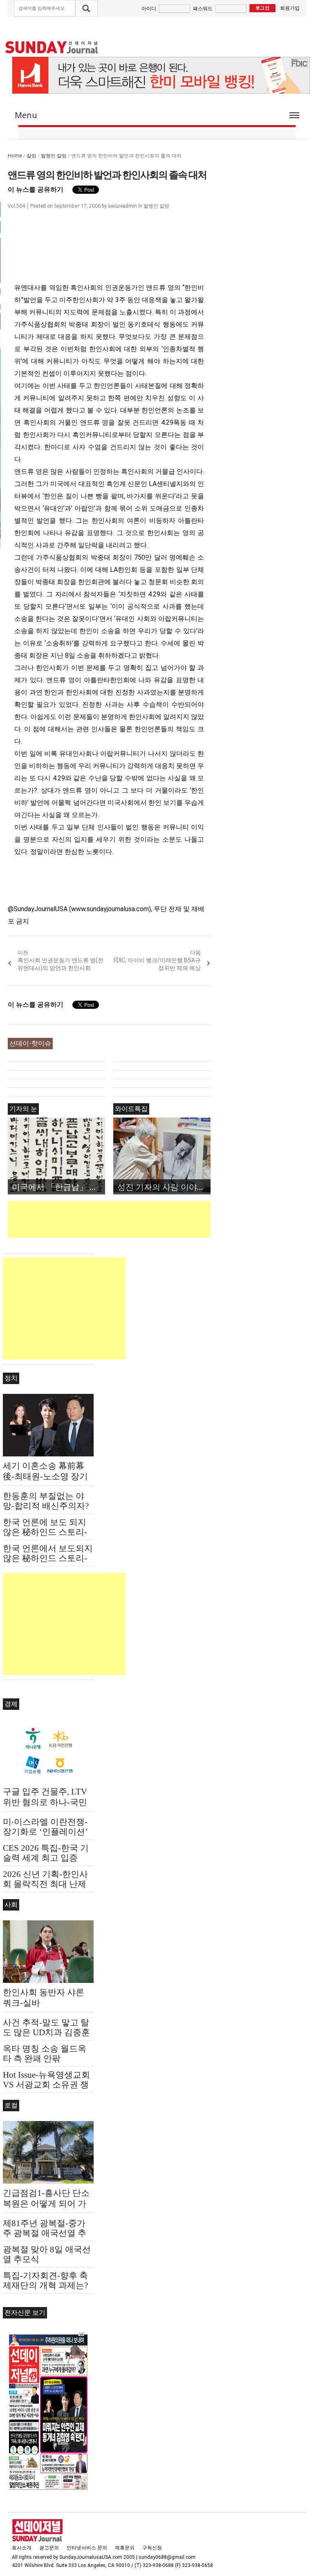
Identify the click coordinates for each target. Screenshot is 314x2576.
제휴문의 (125, 2548)
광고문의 (49, 2548)
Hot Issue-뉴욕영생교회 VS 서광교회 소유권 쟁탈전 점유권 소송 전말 (46, 2085)
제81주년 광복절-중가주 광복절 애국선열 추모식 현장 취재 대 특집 (46, 2233)
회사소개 (22, 2548)
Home (15, 156)
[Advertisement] (157, 1219)
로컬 (11, 2105)
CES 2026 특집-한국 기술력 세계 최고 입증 (46, 1853)
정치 (11, 1378)
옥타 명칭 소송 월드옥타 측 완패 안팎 (45, 2054)
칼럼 (31, 156)
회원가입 (290, 8)
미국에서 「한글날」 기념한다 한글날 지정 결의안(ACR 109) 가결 (58, 1187)
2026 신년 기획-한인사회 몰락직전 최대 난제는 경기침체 (45, 1884)
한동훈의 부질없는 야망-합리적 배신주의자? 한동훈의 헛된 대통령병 (48, 1506)
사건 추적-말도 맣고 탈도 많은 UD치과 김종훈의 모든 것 (46, 2032)
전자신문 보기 (25, 2313)
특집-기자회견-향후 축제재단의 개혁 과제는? (45, 2280)
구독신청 (152, 2548)
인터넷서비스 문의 (87, 2548)
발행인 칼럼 (54, 156)
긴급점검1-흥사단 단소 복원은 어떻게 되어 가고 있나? (46, 2204)
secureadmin (122, 206)
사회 (11, 1905)
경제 (11, 1704)
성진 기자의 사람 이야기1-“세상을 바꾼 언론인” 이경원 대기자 (164, 1187)
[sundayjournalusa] (52, 47)
